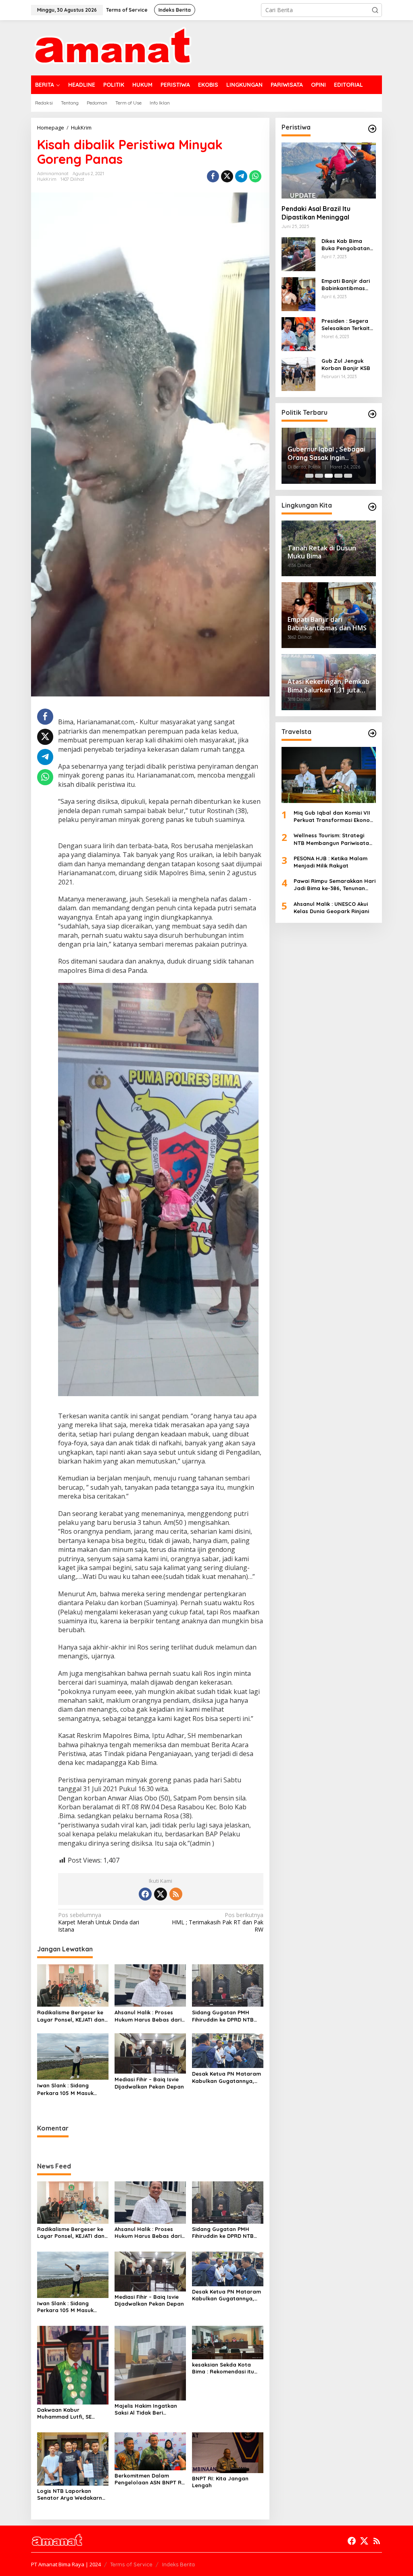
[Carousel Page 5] (348, 476)
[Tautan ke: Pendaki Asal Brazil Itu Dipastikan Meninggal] (329, 170)
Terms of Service (131, 2564)
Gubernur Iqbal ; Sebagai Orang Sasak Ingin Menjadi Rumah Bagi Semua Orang (326, 454)
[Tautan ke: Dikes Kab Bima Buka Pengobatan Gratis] (298, 254)
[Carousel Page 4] (338, 476)
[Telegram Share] (241, 176)
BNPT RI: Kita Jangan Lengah (220, 2482)
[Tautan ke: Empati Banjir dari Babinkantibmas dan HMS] (298, 294)
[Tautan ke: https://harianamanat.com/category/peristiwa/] (372, 129)
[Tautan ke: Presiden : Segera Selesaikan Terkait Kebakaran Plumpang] (298, 333)
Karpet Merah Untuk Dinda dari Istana (99, 1922)
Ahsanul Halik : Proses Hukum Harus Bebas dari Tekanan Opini (148, 2016)
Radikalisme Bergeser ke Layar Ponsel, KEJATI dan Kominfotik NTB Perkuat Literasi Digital (71, 2016)
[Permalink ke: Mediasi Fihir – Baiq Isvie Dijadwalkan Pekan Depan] (150, 2053)
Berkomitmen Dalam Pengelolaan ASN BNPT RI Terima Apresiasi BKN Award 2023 (149, 2479)
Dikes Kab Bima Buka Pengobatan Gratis (346, 245)
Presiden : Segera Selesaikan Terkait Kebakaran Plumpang (346, 325)
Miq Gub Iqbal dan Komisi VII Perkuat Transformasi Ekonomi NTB (335, 816)
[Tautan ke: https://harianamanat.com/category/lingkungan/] (372, 507)
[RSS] (176, 1894)
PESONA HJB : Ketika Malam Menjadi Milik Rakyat (331, 862)
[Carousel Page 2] (319, 476)
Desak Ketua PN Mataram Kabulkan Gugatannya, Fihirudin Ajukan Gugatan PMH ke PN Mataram (226, 2077)
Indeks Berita (178, 2564)
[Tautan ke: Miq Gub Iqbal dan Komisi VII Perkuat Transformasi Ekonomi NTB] (329, 775)
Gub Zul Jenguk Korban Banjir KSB (346, 364)
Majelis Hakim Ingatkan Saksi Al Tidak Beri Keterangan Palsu (146, 2409)
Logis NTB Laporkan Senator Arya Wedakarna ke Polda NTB (71, 2494)
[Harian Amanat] (112, 47)
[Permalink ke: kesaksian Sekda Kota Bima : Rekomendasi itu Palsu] (228, 2342)
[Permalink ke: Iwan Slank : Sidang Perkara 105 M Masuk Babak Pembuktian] (73, 2056)
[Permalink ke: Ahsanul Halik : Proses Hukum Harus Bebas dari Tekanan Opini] (150, 1985)
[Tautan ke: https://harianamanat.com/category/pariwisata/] (372, 733)
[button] (375, 10)
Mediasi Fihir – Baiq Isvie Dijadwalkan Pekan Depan (149, 2083)
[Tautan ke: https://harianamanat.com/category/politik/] (372, 414)
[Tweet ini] (227, 176)
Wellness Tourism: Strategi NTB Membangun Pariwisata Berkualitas (331, 839)
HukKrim (47, 179)
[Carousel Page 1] (309, 476)
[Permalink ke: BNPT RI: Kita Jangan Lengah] (228, 2452)
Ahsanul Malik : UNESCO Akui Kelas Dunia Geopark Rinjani (331, 907)
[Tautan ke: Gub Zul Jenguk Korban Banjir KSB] (298, 373)
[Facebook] (145, 1894)
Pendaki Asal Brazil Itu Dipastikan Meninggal (316, 213)
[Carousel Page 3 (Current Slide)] (329, 476)
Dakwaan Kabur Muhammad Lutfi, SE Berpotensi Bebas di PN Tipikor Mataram (69, 2413)
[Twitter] (161, 1894)
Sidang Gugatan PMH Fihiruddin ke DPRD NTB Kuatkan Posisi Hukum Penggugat (223, 2016)
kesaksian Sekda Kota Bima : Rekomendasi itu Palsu (223, 2368)
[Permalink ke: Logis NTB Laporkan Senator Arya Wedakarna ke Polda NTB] (73, 2458)
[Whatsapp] (255, 176)
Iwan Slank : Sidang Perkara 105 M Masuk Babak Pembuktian (65, 2089)
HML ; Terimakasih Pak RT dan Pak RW (217, 1922)
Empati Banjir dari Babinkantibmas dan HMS (346, 285)
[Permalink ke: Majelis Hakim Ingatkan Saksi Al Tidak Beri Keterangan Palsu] (150, 2362)
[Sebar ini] (213, 176)
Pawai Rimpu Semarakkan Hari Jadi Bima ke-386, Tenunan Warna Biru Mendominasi (335, 885)
